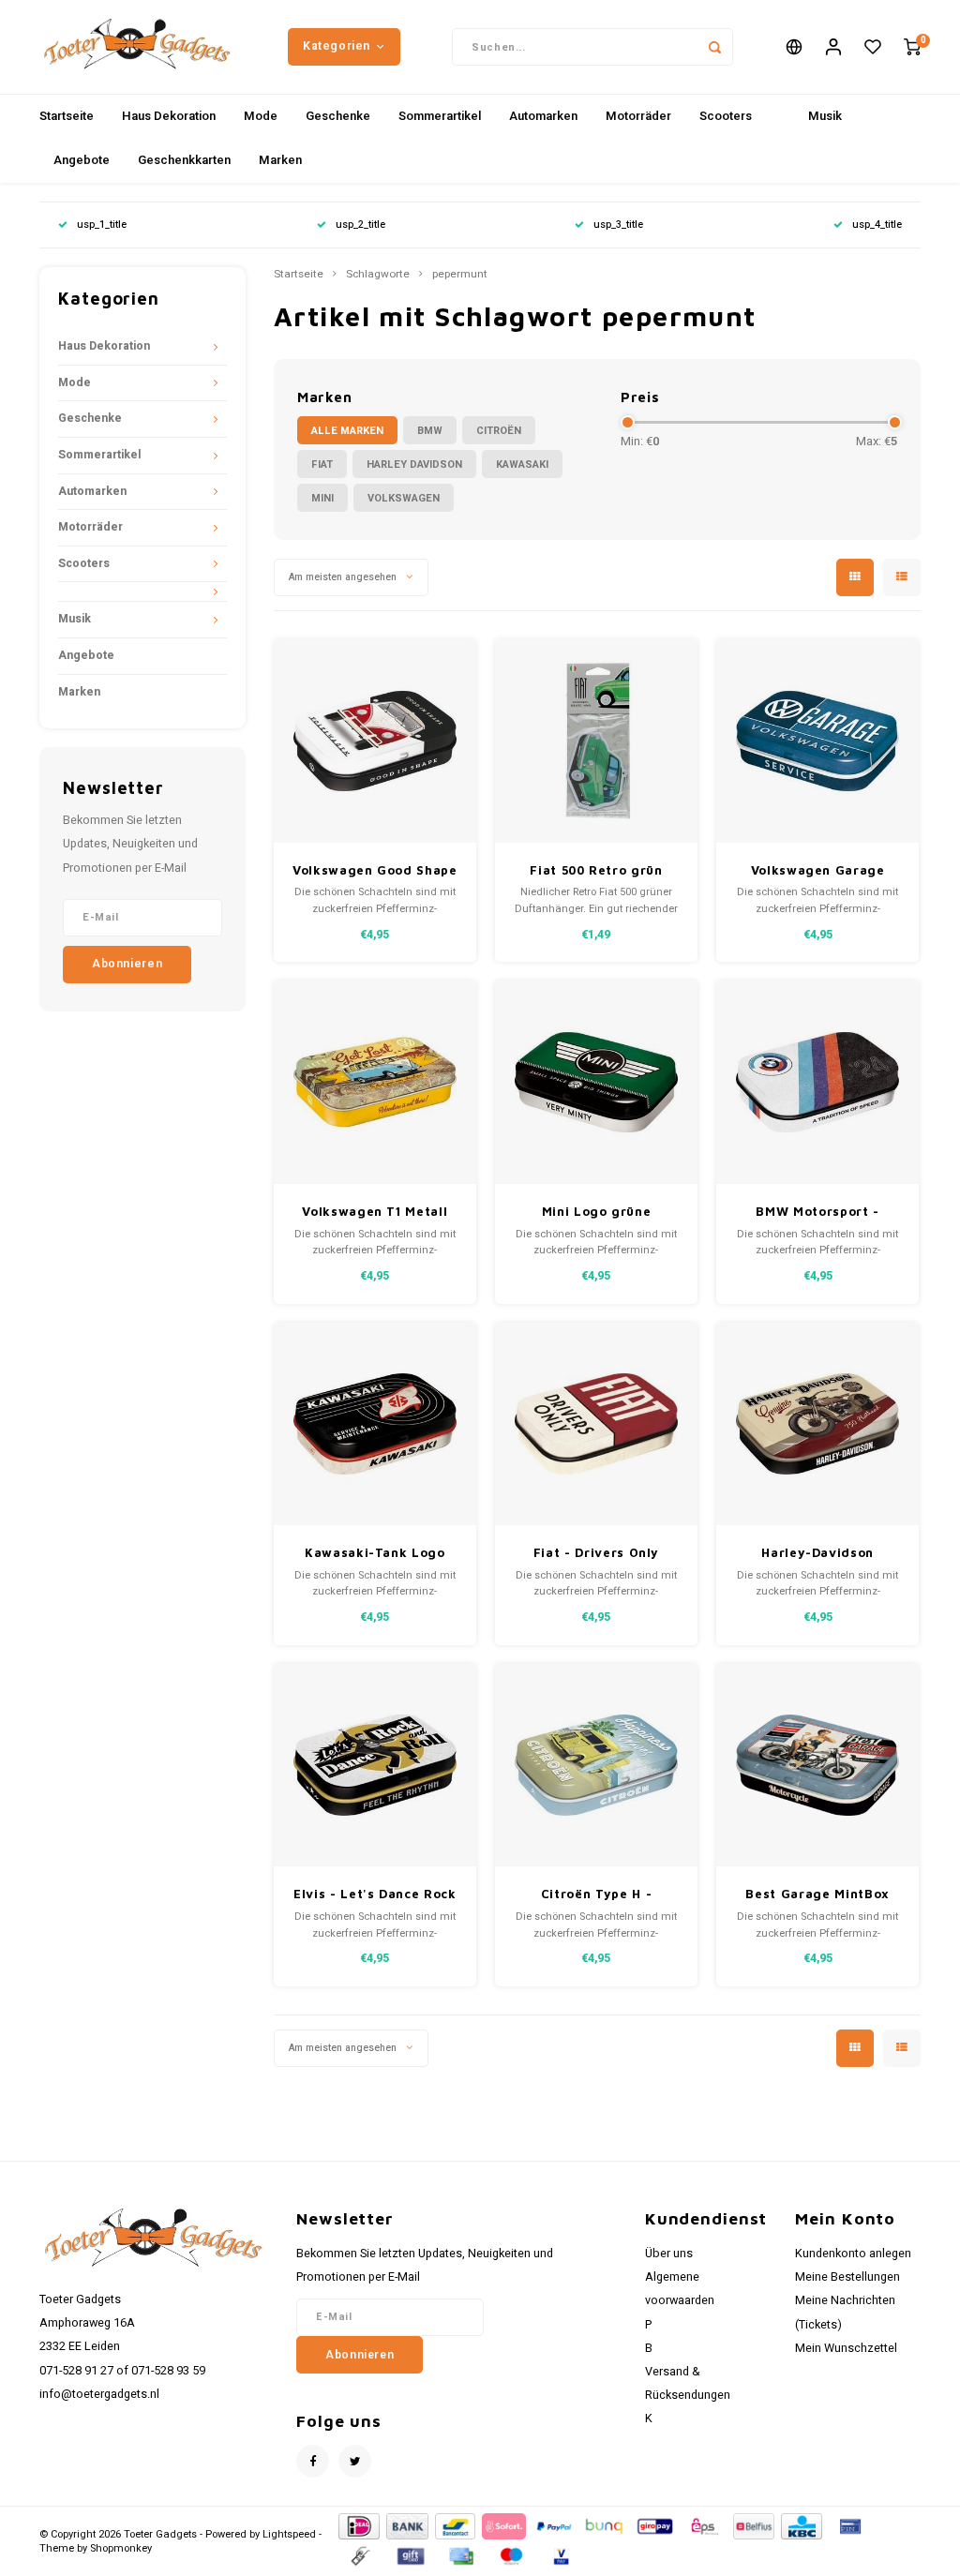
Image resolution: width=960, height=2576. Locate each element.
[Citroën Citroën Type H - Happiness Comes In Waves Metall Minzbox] (597, 1766)
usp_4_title (877, 225)
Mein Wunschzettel (846, 2348)
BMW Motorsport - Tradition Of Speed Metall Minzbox (817, 1213)
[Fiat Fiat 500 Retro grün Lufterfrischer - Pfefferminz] (597, 741)
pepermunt (460, 275)
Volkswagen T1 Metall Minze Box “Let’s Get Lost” (375, 1213)
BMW (430, 431)
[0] (912, 47)
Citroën (499, 431)
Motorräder (638, 116)
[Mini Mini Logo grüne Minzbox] (597, 1082)
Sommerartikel (440, 116)
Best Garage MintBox (817, 1894)
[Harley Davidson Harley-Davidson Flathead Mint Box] (818, 1424)
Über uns (669, 2254)
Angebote (82, 160)
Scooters (726, 116)
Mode (261, 116)
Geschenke (338, 116)
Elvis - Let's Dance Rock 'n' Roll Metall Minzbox (375, 1895)
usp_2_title (360, 225)
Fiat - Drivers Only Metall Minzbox (596, 1554)
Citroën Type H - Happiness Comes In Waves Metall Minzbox (596, 1895)
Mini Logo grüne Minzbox (597, 1213)
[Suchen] (714, 47)
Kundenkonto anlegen (853, 2254)
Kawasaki (522, 464)
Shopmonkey (121, 2548)
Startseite (67, 116)
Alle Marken (347, 431)
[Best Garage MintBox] (818, 1766)
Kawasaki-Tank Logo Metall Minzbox (375, 1554)
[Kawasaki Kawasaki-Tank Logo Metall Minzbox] (375, 1424)
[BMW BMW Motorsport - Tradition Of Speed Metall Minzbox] (818, 1082)
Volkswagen (404, 498)
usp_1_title (102, 225)
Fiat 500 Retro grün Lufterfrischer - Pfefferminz (596, 871)
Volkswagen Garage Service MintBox (818, 871)
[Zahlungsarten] (358, 2526)
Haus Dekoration (169, 116)
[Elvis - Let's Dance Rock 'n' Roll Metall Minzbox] (375, 1766)
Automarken (543, 116)
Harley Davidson (414, 464)
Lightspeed (289, 2534)
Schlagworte (378, 275)
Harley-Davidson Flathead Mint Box (817, 1554)
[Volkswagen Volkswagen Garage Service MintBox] (818, 741)
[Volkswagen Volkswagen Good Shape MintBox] (375, 741)
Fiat (322, 464)
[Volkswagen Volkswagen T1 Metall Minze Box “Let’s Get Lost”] (375, 1082)
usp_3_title (618, 225)
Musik (825, 116)
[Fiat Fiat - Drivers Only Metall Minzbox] (597, 1424)
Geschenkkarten (184, 160)
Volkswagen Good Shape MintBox (375, 871)
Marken (280, 160)
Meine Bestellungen (847, 2277)
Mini (322, 498)
